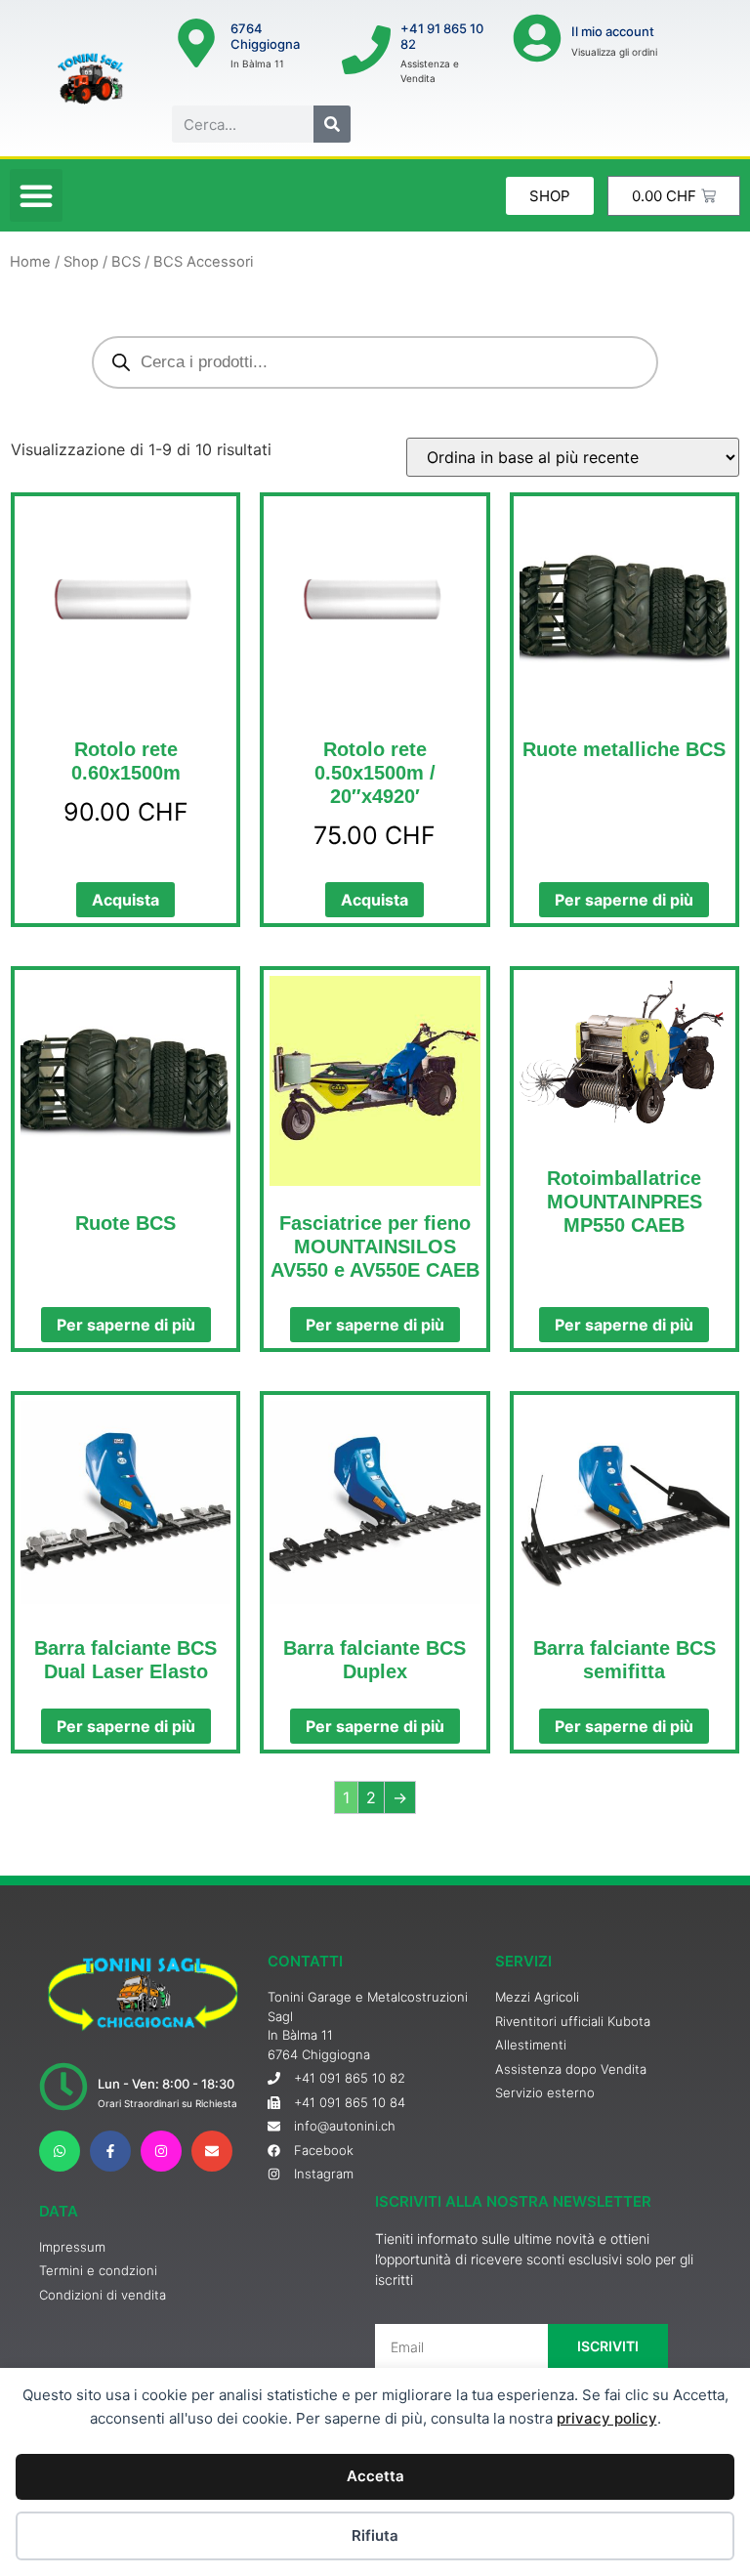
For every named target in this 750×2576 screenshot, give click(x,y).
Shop (81, 262)
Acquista (125, 900)
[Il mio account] (537, 38)
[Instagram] (161, 2151)
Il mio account (613, 31)
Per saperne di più (624, 900)
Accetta (375, 2476)
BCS (126, 262)
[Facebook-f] (110, 2151)
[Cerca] (332, 124)
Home (30, 262)
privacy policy (607, 2418)
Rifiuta (375, 2535)
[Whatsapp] (60, 2151)
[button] (36, 195)
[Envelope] (212, 2151)
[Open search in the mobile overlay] (375, 362)
